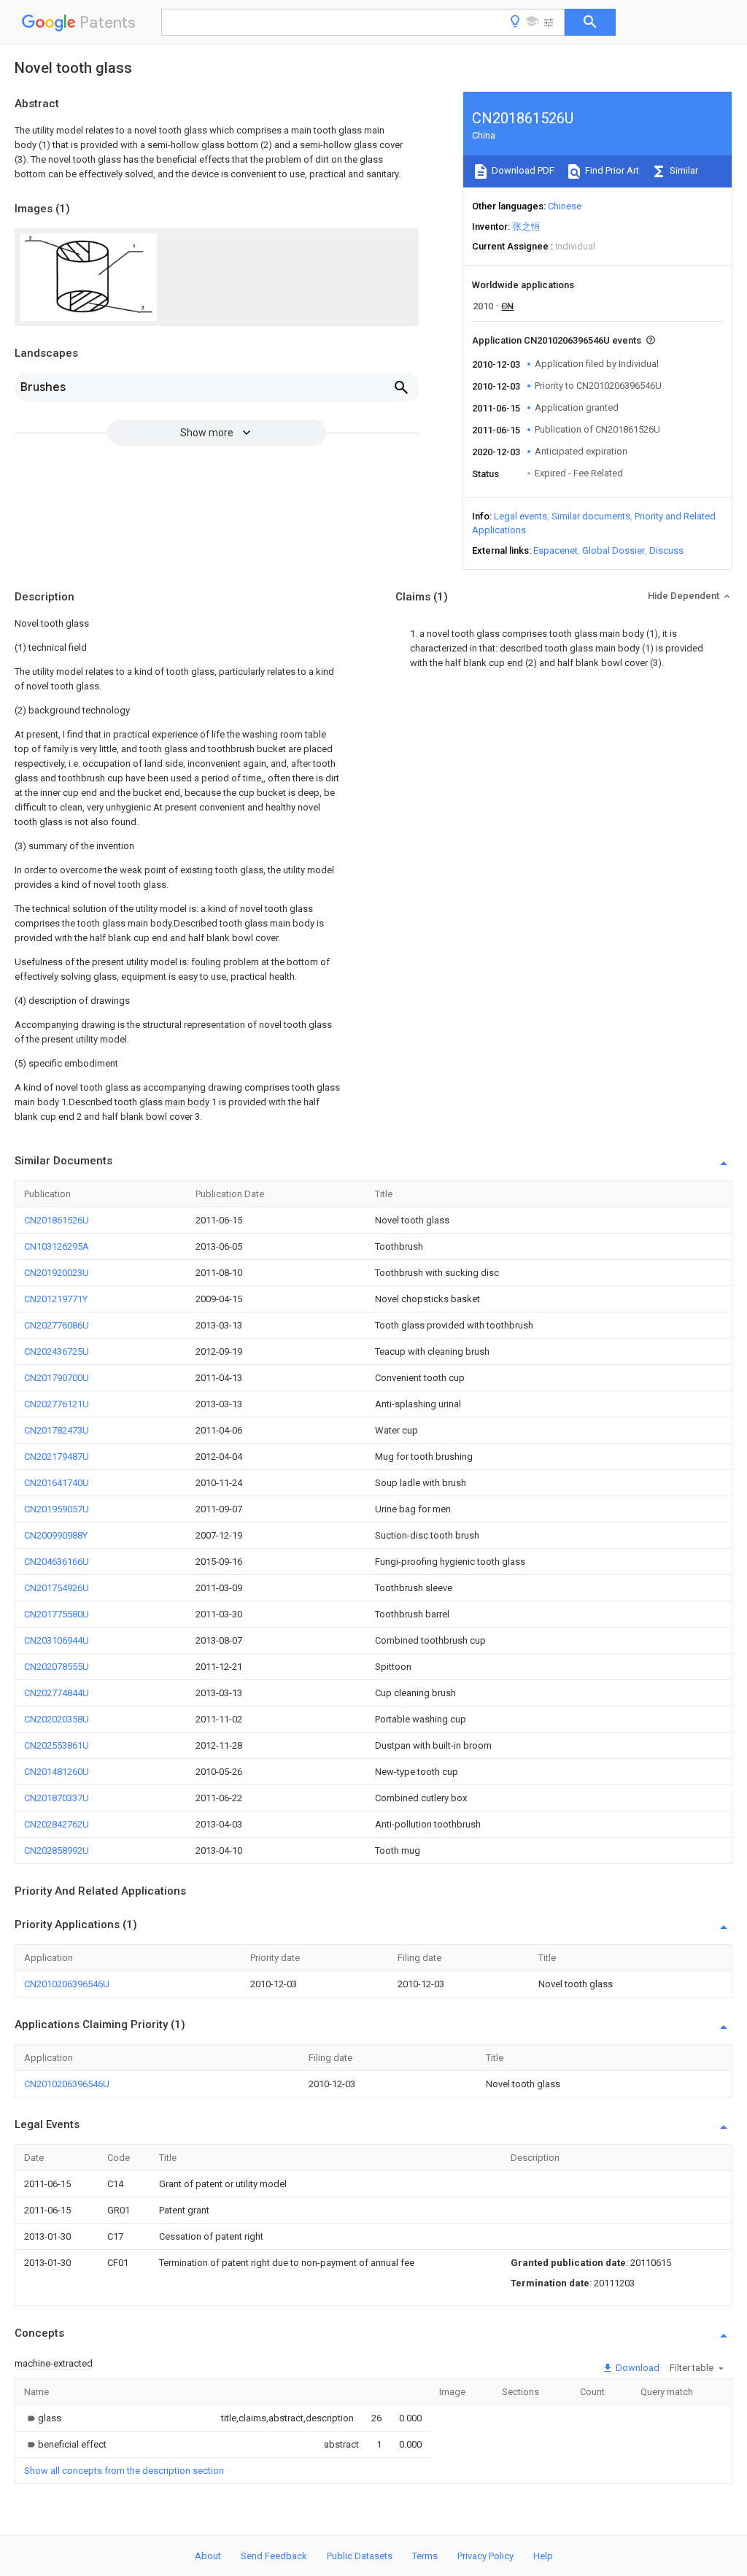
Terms (425, 2556)
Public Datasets (360, 2556)
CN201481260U (57, 1772)
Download (636, 2368)
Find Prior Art (611, 170)
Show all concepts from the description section (124, 2471)
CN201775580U (57, 1614)
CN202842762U (57, 1824)
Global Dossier (614, 550)
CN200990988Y (56, 1535)
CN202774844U (57, 1693)
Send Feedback (274, 2556)
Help (543, 2556)
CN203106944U (57, 1640)
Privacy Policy (485, 2556)
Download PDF (522, 170)
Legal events (520, 516)
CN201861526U (57, 1220)
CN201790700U (57, 1378)
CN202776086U (57, 1325)
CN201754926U (57, 1588)
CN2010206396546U (67, 1984)
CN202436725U (57, 1351)
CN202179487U (57, 1457)
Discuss (666, 550)
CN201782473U (57, 1430)
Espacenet (556, 550)
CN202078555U (57, 1667)
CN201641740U (57, 1483)
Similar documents (591, 516)
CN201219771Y (56, 1299)
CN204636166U (57, 1562)
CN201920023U (57, 1273)
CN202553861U (57, 1745)
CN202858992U (57, 1850)
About (208, 2556)
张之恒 (526, 227)
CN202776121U (57, 1404)
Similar (683, 170)
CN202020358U (57, 1719)
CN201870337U (57, 1798)
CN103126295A (57, 1246)
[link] (43, 2418)
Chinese (565, 206)
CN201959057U (57, 1509)
